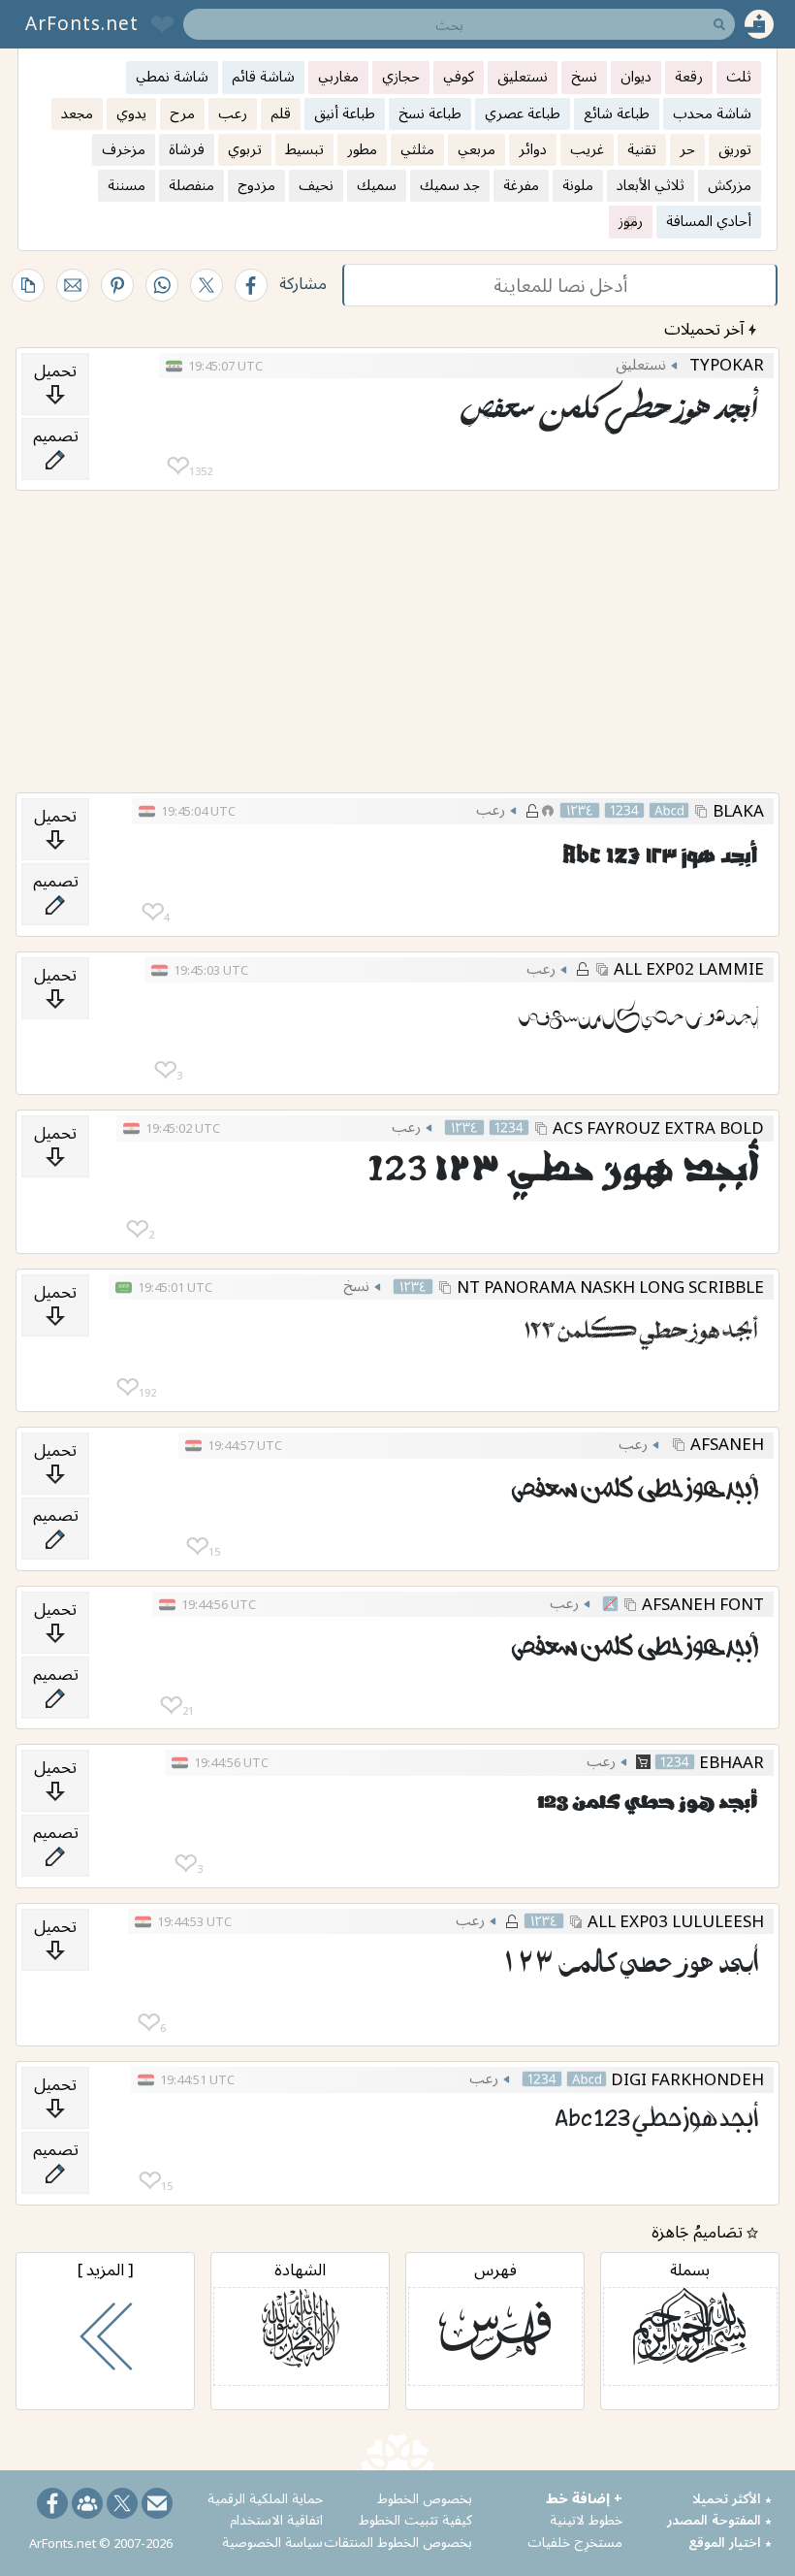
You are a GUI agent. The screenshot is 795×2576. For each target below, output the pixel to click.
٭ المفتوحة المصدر (719, 2519)
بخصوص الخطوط (425, 2498)
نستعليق (641, 364)
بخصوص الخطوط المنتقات (398, 2542)
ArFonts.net (82, 23)
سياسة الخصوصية (272, 2542)
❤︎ (178, 466)
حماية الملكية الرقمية (265, 2498)
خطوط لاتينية (586, 2519)
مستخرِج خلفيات (575, 2542)
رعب (491, 809)
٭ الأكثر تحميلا (732, 2498)
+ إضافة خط (584, 2498)
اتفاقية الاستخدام (276, 2519)
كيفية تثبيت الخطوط (415, 2519)
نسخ (356, 1285)
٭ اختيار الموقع (730, 2542)
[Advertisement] (397, 642)
